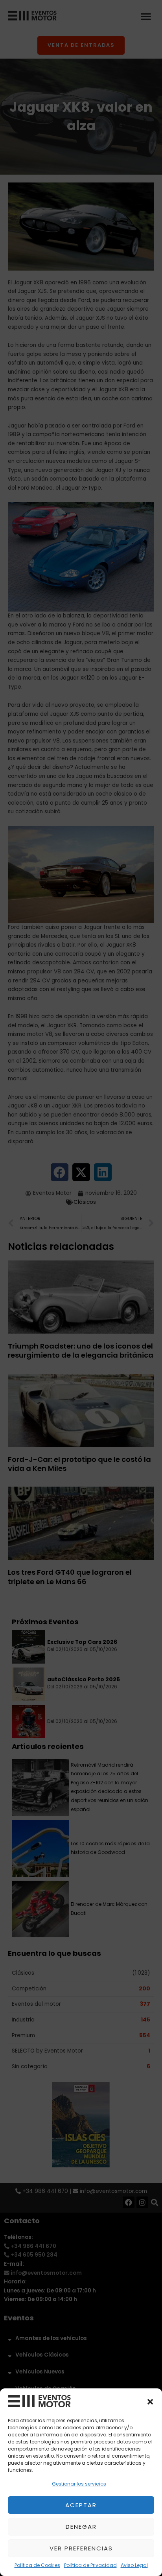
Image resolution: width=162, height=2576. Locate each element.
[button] (150, 2402)
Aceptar (81, 2505)
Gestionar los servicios (79, 2484)
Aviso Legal (134, 2565)
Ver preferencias (81, 2548)
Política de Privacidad (90, 2565)
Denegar (81, 2527)
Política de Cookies (37, 2565)
